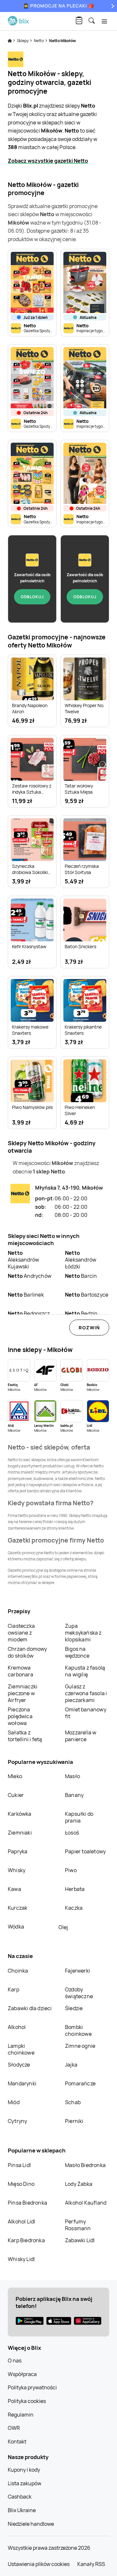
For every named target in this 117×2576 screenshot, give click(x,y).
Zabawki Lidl (80, 2240)
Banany (74, 1795)
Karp (13, 1989)
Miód (14, 2102)
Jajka (71, 2065)
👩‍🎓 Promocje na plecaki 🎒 (59, 6)
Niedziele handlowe (31, 2524)
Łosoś (72, 1833)
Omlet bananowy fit (86, 1713)
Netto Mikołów (63, 41)
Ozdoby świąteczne (79, 1993)
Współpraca (22, 2374)
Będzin (81, 1313)
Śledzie (74, 2008)
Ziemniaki (20, 1833)
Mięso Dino (21, 2184)
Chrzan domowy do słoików (27, 1652)
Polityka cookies (27, 2401)
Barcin (81, 1276)
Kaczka (74, 1908)
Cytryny (17, 2121)
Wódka (16, 1927)
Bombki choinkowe (78, 2030)
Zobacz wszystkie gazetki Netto (48, 161)
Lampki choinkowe (21, 2049)
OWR (14, 2428)
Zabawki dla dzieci (30, 2008)
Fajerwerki (78, 1971)
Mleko (15, 1776)
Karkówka (20, 1814)
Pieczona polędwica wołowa (20, 1716)
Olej (63, 1927)
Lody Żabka (79, 2184)
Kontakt (17, 2442)
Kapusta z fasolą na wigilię (85, 1671)
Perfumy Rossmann (78, 2225)
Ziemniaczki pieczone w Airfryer (23, 1693)
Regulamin (21, 2415)
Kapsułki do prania (79, 1817)
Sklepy (23, 41)
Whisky (17, 1870)
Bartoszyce (87, 1295)
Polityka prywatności (32, 2387)
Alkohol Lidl (21, 2221)
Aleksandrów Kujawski (23, 1260)
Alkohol (17, 2027)
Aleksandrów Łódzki (81, 1260)
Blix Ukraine (22, 2510)
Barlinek (26, 1295)
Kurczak (18, 1908)
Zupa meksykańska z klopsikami (83, 1633)
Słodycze (19, 2065)
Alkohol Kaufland (86, 2203)
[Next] (112, 6)
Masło (72, 1776)
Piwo (71, 1870)
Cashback (20, 2497)
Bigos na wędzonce (77, 1652)
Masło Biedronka (85, 2165)
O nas (15, 2360)
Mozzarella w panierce (81, 1736)
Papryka (18, 1851)
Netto (39, 41)
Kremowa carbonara (20, 1671)
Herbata (75, 1889)
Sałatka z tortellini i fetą (25, 1736)
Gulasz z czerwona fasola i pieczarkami (86, 1693)
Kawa (14, 1889)
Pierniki (75, 2121)
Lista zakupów (25, 2483)
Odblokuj (32, 597)
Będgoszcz (29, 1313)
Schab (73, 2102)
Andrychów (30, 1276)
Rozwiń (89, 1328)
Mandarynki (22, 2083)
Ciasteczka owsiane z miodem (21, 1633)
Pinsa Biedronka (27, 2203)
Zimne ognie (80, 2046)
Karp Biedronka (26, 2240)
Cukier (16, 1795)
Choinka (18, 1971)
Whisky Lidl (21, 2259)
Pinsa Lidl (19, 2165)
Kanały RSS (91, 2564)
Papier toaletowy (85, 1851)
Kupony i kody (24, 2470)
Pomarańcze (80, 2083)
